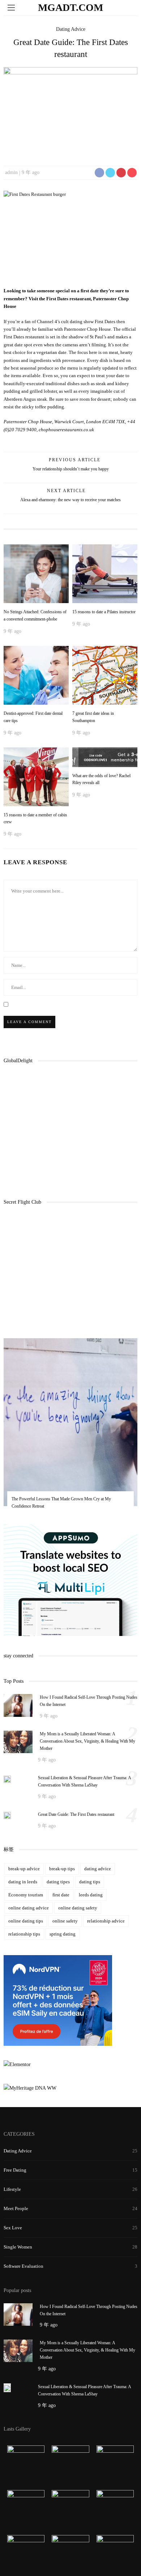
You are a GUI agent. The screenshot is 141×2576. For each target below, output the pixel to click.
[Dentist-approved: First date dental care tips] (36, 675)
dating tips (90, 1882)
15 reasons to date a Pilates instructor (104, 612)
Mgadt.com (70, 7)
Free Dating (15, 2170)
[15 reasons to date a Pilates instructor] (105, 573)
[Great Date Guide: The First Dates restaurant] (70, 112)
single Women (18, 2247)
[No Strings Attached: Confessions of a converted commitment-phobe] (36, 573)
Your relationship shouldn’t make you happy (71, 469)
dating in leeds (23, 1882)
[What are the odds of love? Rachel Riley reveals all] (105, 757)
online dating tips (26, 1921)
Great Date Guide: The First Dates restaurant (76, 1814)
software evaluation (23, 2266)
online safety (65, 1921)
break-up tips (62, 1869)
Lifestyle (12, 2189)
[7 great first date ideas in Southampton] (105, 675)
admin (11, 172)
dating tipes (58, 1882)
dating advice (98, 1869)
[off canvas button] (11, 8)
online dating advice (29, 1908)
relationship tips (24, 1934)
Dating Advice (71, 29)
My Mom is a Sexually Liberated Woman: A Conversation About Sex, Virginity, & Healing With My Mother (87, 1741)
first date (61, 1895)
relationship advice (106, 1921)
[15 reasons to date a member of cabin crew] (36, 776)
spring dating (63, 1934)
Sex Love (13, 2228)
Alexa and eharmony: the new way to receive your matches (70, 500)
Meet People (16, 2208)
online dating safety (78, 1908)
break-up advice (24, 1869)
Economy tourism (26, 1895)
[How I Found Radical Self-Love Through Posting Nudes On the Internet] (18, 1705)
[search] (130, 7)
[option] (70, 1429)
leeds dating (91, 1895)
